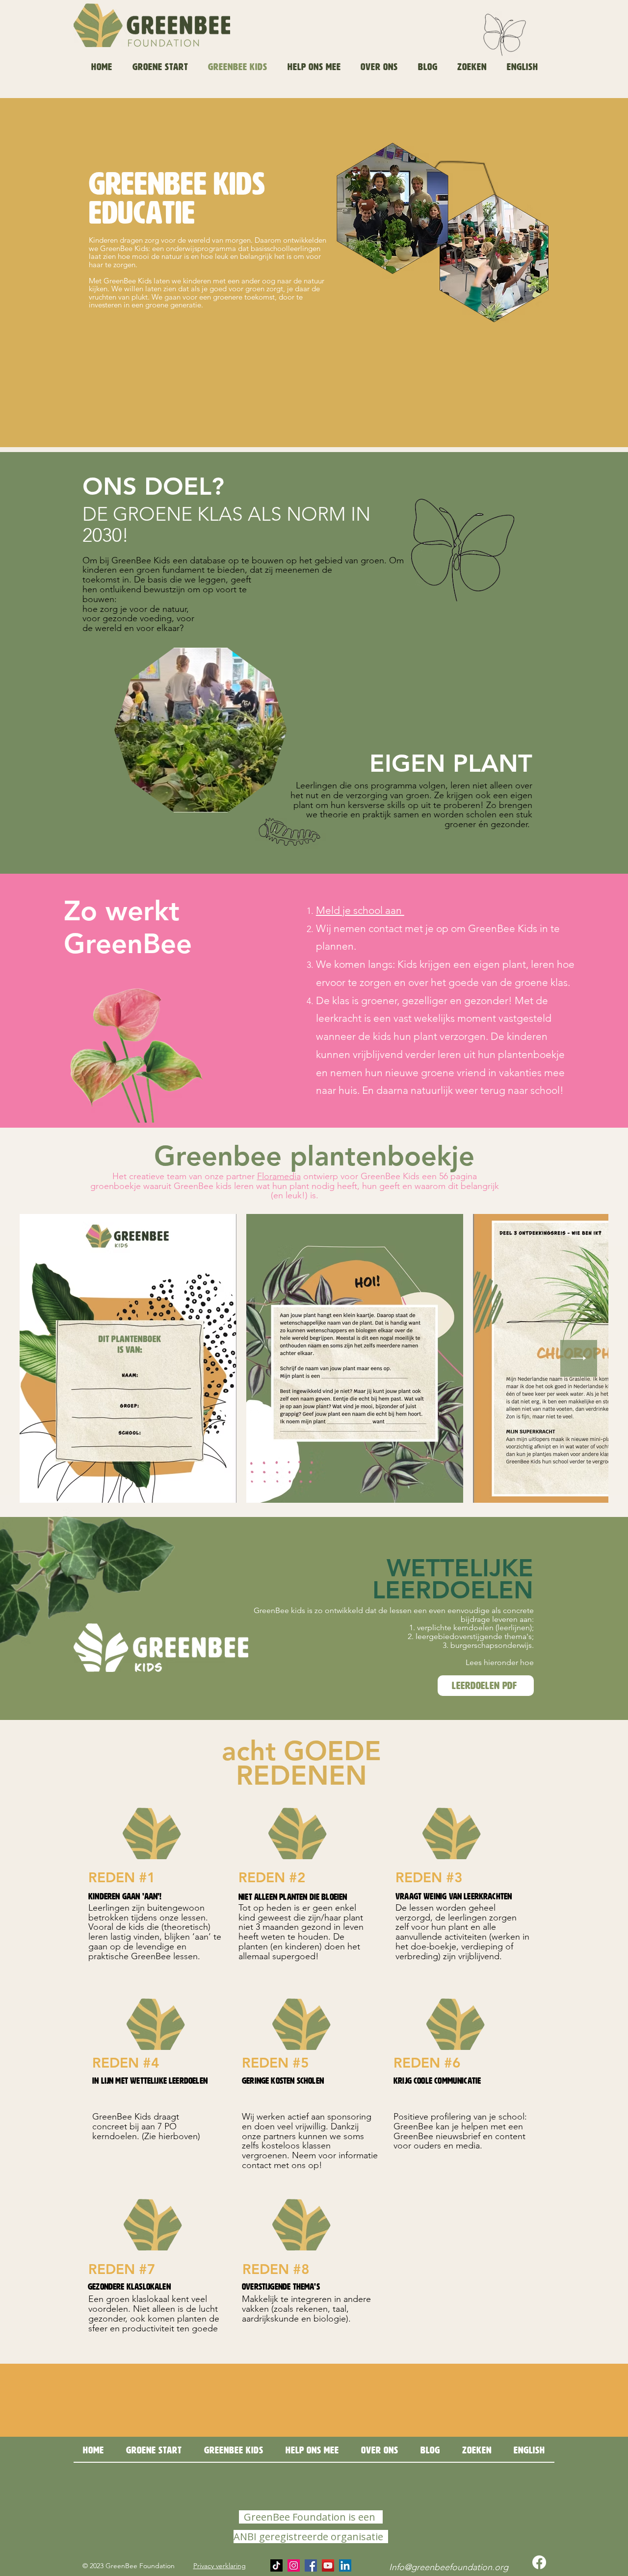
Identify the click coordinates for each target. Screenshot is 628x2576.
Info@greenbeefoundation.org (449, 2567)
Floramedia (279, 1176)
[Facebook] (311, 2565)
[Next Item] (579, 1358)
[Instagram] (294, 2565)
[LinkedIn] (345, 2565)
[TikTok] (276, 2565)
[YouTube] (328, 2565)
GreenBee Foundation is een (310, 2517)
